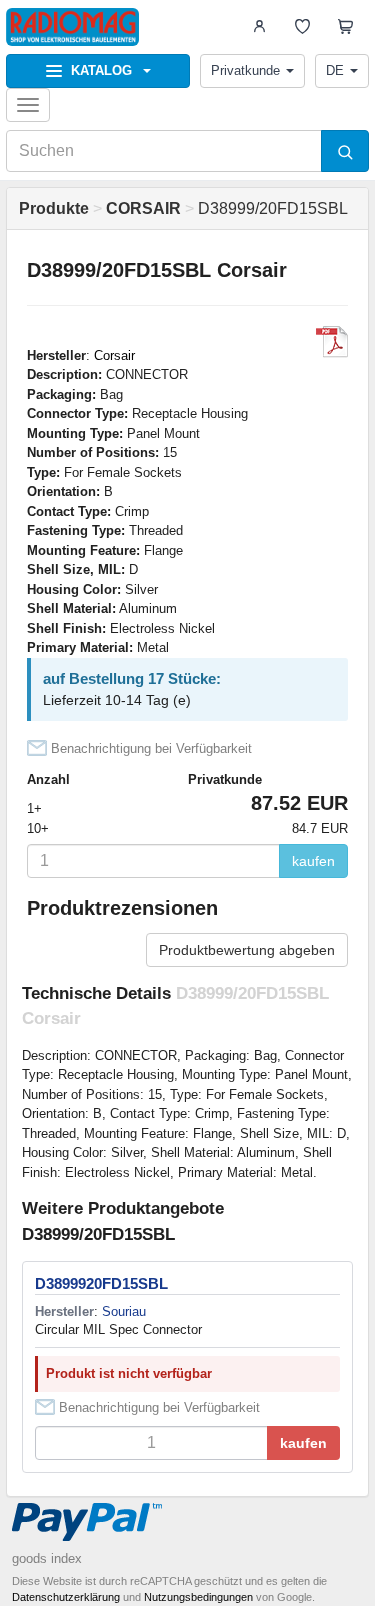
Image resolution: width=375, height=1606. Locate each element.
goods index (47, 1558)
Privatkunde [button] (245, 70)
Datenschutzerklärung (66, 1597)
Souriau (124, 1311)
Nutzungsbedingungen (198, 1597)
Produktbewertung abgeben (247, 950)
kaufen (313, 861)
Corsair (114, 355)
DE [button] (335, 70)
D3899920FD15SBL (101, 1283)
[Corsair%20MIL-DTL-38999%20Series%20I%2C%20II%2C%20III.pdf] (332, 342)
